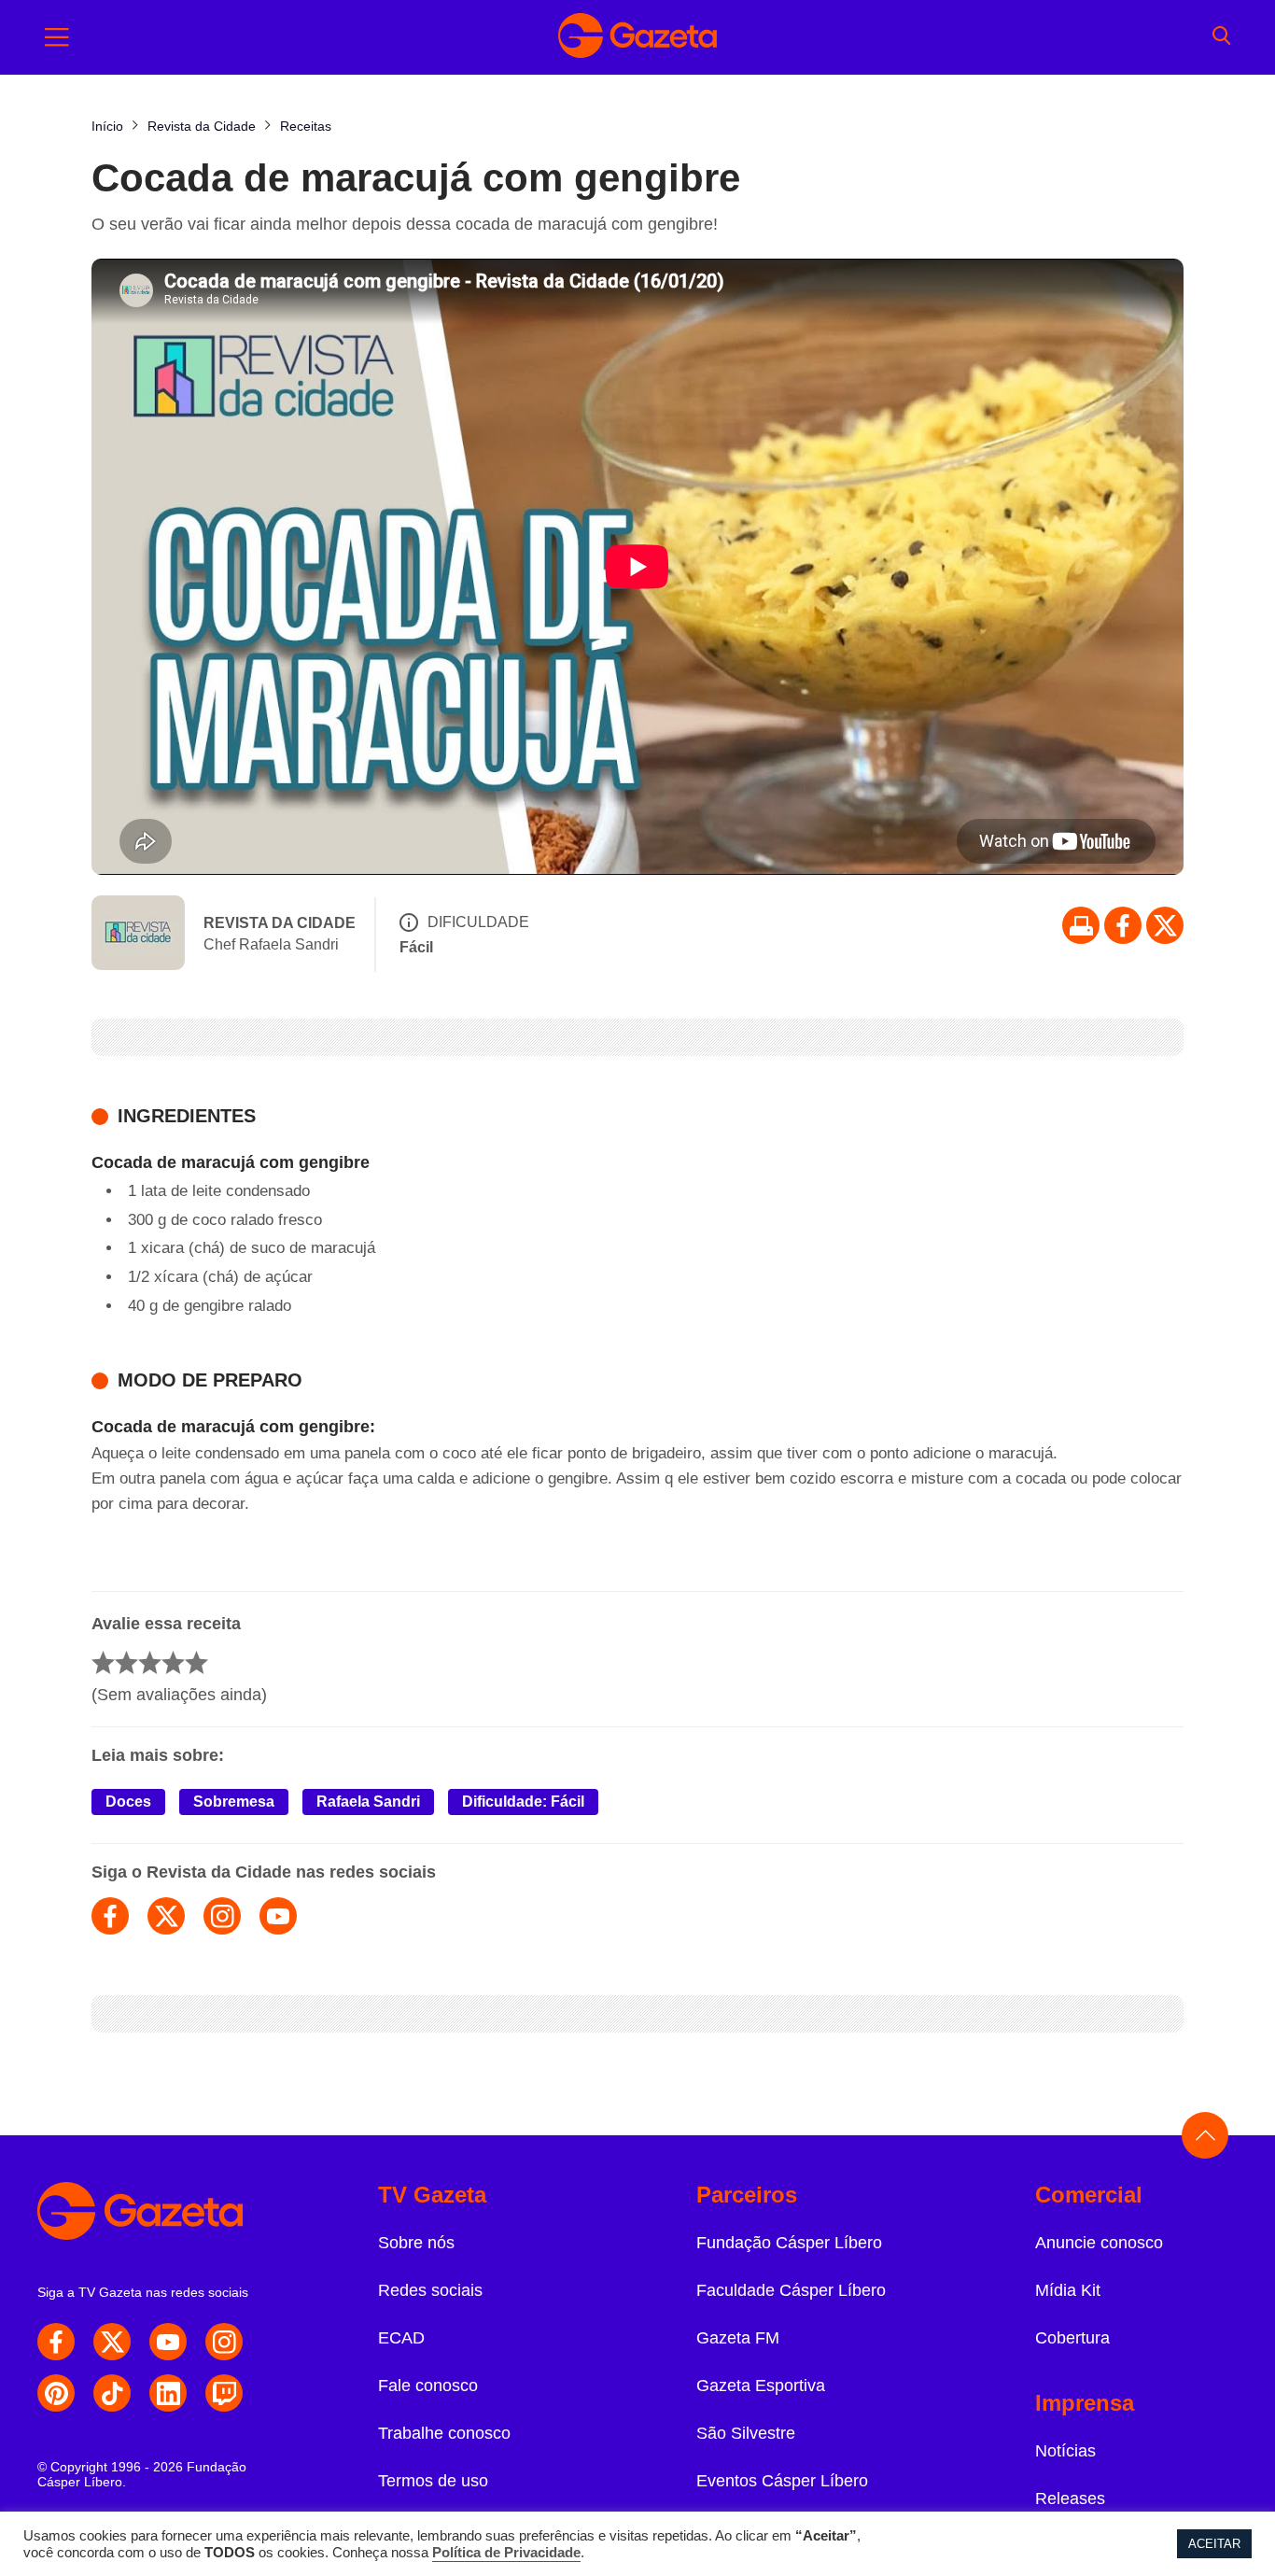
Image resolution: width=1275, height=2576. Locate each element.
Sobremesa (234, 1802)
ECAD (401, 2338)
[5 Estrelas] (196, 1662)
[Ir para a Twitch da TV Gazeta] (224, 2393)
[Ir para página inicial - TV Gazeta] (637, 37)
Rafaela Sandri (368, 1802)
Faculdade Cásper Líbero (791, 2290)
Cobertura (1072, 2338)
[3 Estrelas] (150, 1662)
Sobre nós (416, 2243)
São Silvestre (746, 2433)
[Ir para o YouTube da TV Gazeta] (168, 2342)
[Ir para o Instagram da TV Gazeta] (224, 2342)
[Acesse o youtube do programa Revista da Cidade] (278, 1916)
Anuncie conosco (1099, 2243)
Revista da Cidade (280, 923)
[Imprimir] (1081, 925)
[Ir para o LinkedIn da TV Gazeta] (168, 2393)
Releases (1070, 2499)
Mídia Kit (1068, 2290)
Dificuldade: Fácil (523, 1802)
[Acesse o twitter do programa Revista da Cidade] (166, 1916)
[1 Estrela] (103, 1662)
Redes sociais (430, 2290)
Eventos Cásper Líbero (782, 2481)
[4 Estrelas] (173, 1662)
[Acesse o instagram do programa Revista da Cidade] (222, 1916)
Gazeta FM (738, 2338)
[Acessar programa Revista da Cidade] (138, 935)
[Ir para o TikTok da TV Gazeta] (112, 2393)
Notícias (1065, 2451)
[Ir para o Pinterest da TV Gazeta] (56, 2393)
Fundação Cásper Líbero (789, 2243)
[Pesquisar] (1221, 37)
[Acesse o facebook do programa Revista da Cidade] (110, 1916)
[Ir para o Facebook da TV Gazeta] (1123, 925)
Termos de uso (433, 2481)
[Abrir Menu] (57, 37)
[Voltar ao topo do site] (1205, 2135)
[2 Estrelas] (126, 1662)
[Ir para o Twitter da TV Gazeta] (1165, 925)
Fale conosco (428, 2386)
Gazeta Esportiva (761, 2386)
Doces (128, 1802)
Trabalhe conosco (444, 2433)
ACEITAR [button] (1214, 2544)
